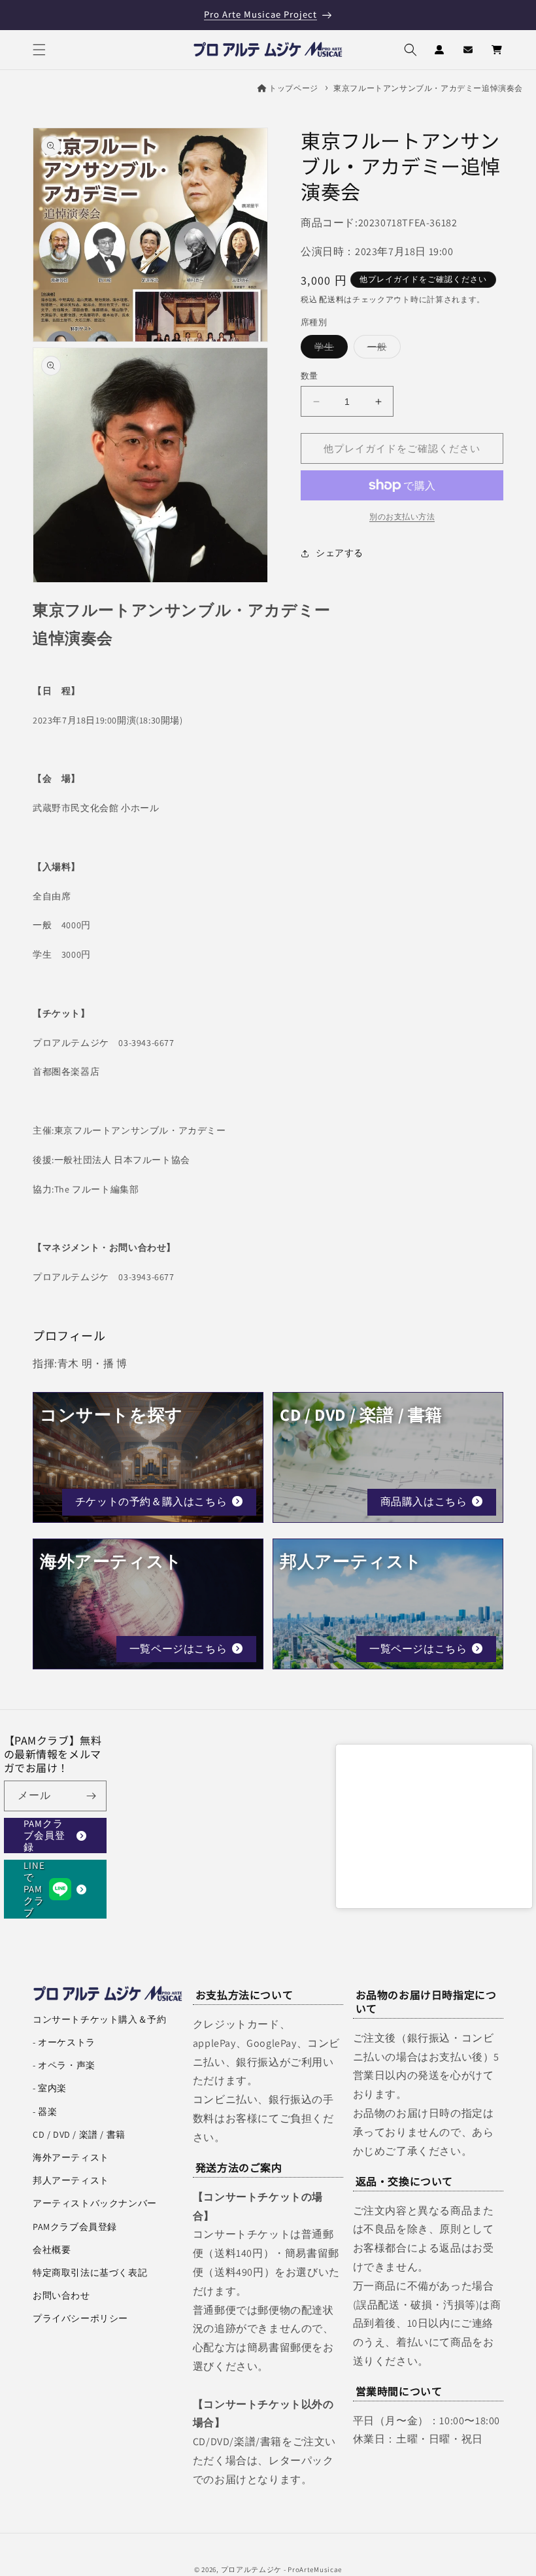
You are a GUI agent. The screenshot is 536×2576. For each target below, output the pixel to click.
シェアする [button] (340, 553)
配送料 (331, 299)
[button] (39, 50)
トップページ (293, 88)
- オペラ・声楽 (64, 2065)
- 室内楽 (50, 2088)
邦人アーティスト (71, 2180)
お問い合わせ (61, 2295)
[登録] (92, 1796)
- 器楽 (45, 2112)
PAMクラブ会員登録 (44, 1836)
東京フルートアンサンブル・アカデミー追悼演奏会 (428, 88)
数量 (310, 376)
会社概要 (52, 2250)
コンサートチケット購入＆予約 (99, 2019)
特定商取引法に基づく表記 (90, 2272)
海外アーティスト (71, 2157)
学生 (329, 349)
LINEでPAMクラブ (34, 1889)
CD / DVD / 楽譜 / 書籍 (79, 2134)
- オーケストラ (64, 2042)
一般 (382, 349)
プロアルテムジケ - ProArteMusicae (282, 2569)
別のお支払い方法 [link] (402, 516)
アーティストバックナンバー (95, 2203)
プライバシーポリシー (80, 2318)
